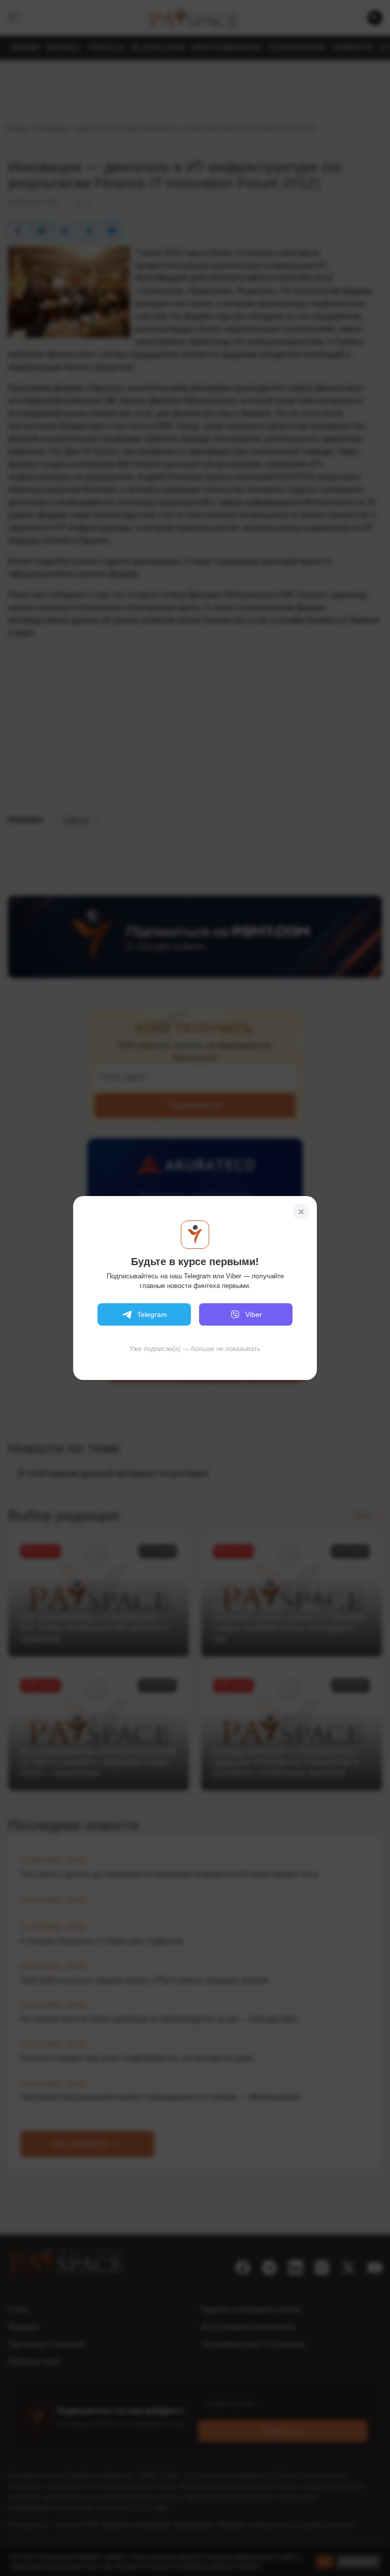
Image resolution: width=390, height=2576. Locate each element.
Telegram (152, 1314)
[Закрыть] (301, 1212)
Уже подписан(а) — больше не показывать (195, 1349)
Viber (254, 1314)
